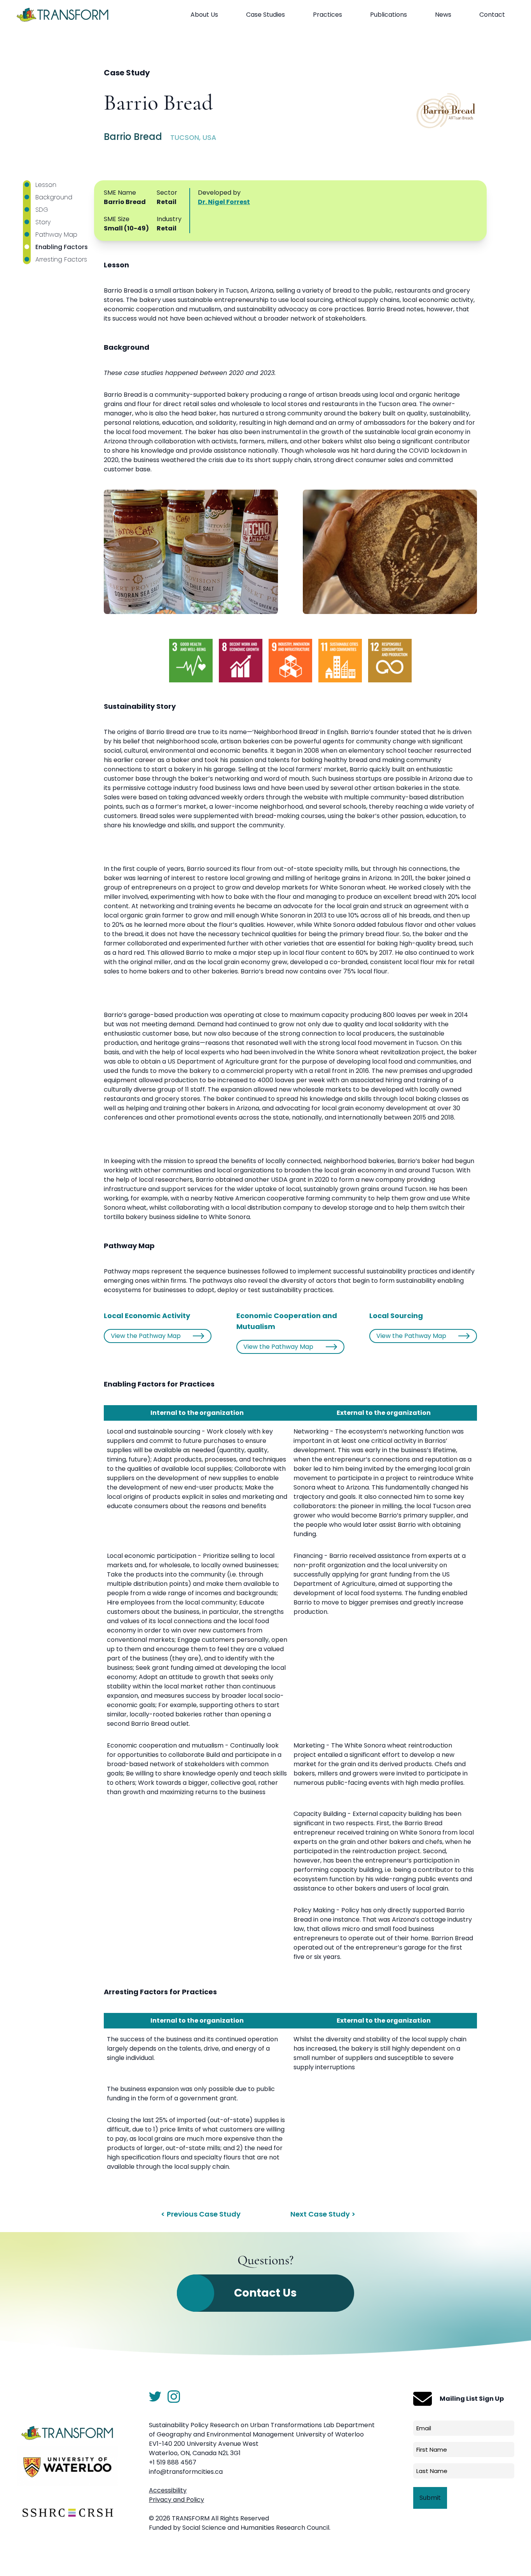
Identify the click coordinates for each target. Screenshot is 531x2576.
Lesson (46, 185)
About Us (204, 15)
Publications (389, 15)
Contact (492, 15)
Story (43, 222)
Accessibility (168, 2490)
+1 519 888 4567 (173, 2462)
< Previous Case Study (201, 2214)
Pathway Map (56, 235)
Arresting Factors (61, 259)
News (443, 15)
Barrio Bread (158, 104)
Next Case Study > (323, 2214)
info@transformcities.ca (186, 2472)
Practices (328, 15)
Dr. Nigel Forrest (224, 202)
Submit (430, 2498)
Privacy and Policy (176, 2500)
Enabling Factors (62, 247)
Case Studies (265, 15)
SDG (42, 210)
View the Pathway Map (146, 1336)
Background (54, 197)
